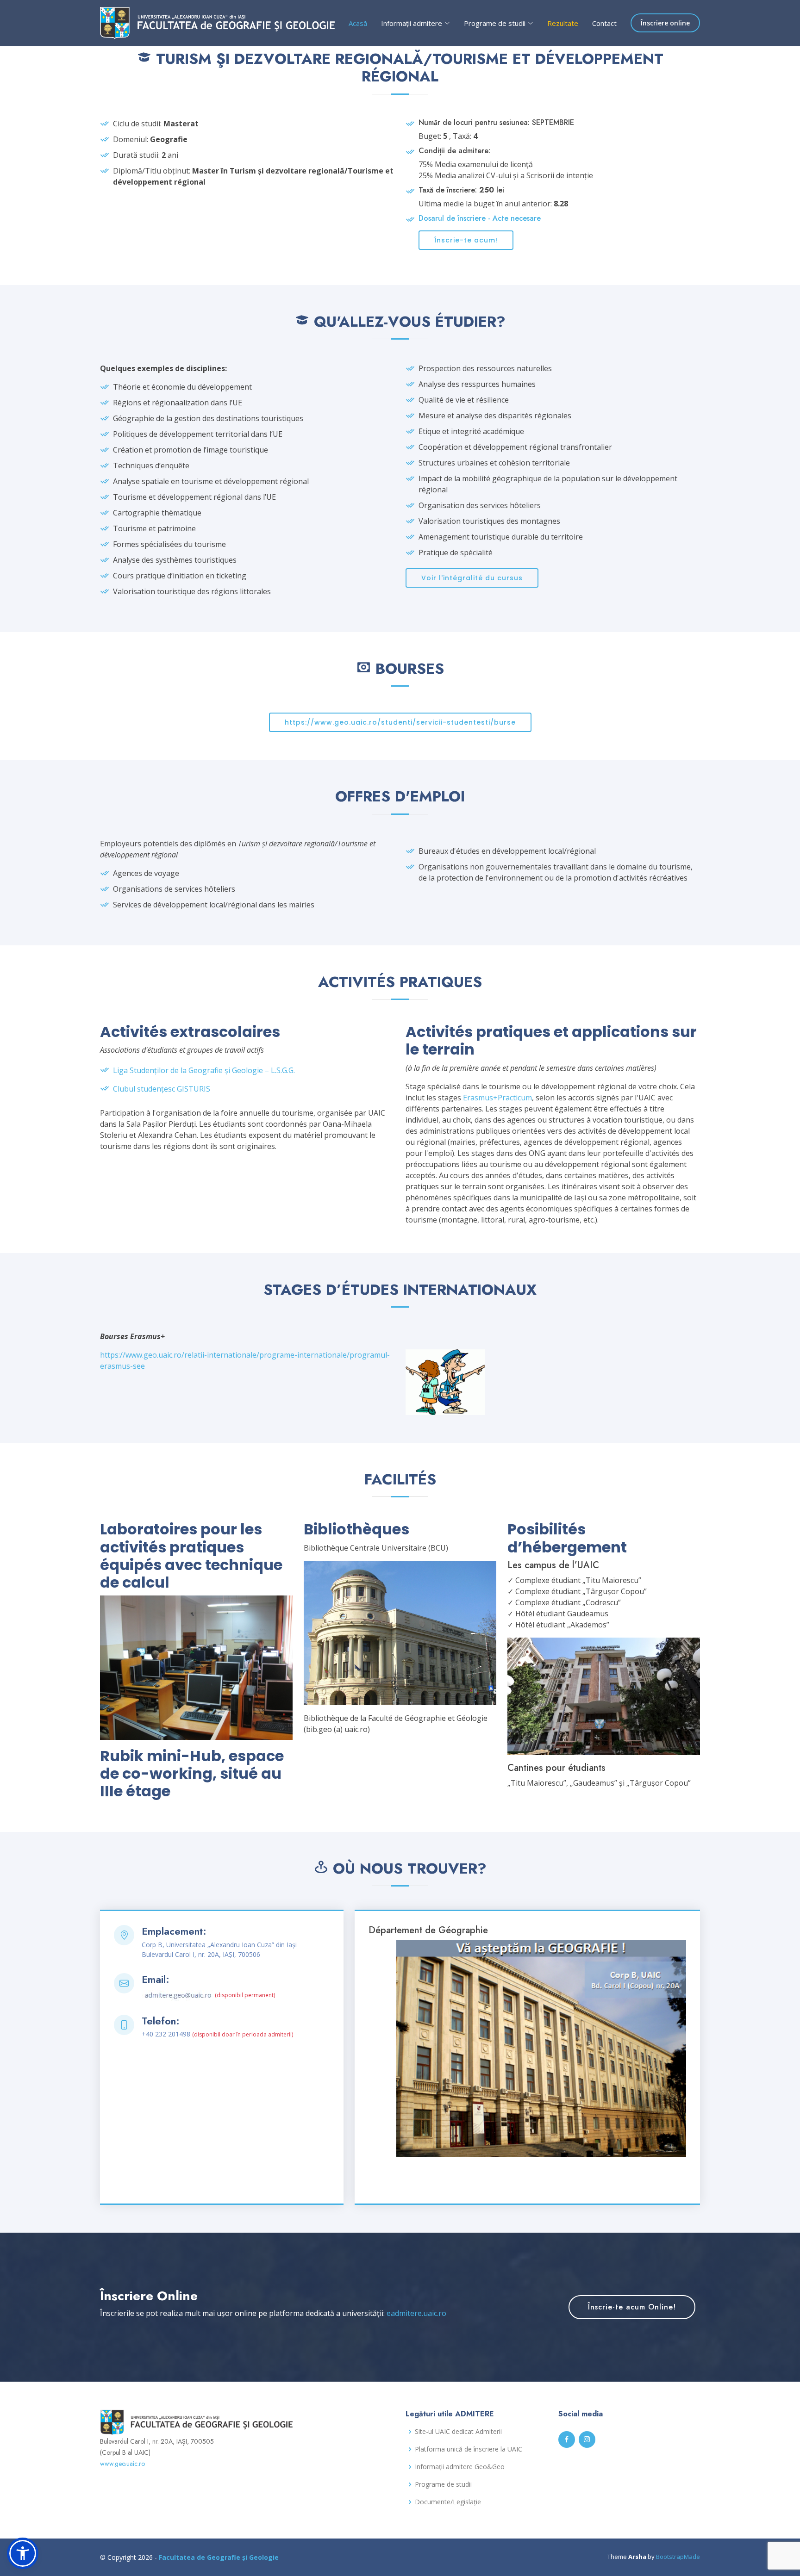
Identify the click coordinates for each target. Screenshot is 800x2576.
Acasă (358, 23)
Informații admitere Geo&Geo (460, 2467)
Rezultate (563, 23)
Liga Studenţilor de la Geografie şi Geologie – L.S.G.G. (204, 1070)
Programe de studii (443, 2484)
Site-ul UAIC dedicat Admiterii (458, 2432)
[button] (23, 2553)
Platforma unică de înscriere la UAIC (469, 2449)
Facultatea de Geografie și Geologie (219, 2557)
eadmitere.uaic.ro (416, 2313)
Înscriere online (665, 23)
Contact (604, 23)
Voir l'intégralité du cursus (472, 578)
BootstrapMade (678, 2557)
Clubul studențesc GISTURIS (162, 1089)
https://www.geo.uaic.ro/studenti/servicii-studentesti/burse (400, 722)
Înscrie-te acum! (466, 240)
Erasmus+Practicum (497, 1098)
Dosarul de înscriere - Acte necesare (480, 218)
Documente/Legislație (448, 2502)
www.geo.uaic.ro (122, 2464)
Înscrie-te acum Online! (632, 2307)
